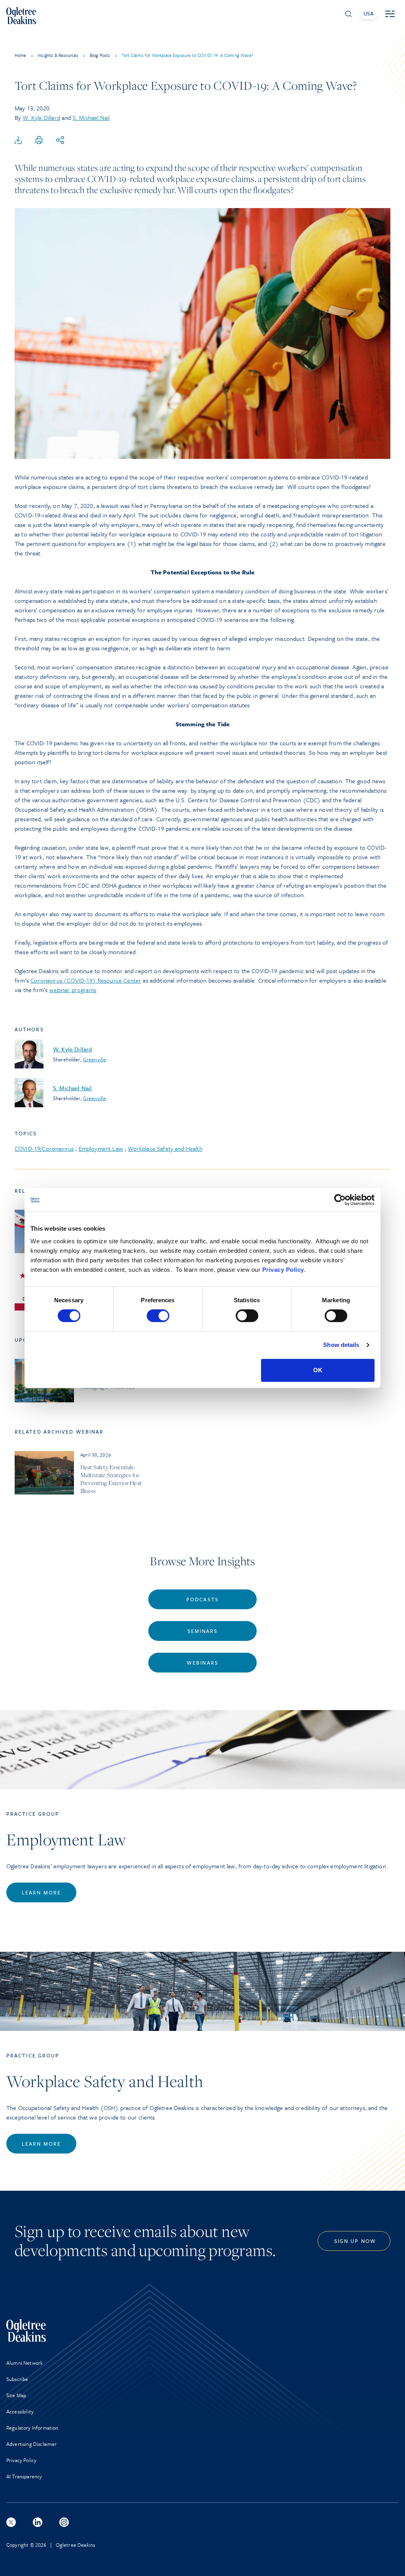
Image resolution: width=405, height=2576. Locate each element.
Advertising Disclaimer (32, 2444)
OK (318, 1370)
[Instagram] (64, 2522)
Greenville (95, 1059)
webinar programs (73, 990)
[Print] (39, 140)
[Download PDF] (18, 140)
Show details (341, 1345)
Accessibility (20, 2411)
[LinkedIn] (38, 2522)
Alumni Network (25, 2363)
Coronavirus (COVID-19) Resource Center (86, 980)
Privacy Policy (283, 1270)
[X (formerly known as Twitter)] (11, 2522)
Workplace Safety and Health (165, 1148)
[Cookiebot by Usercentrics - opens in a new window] (340, 1200)
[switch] (158, 1316)
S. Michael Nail (91, 117)
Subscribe (17, 2379)
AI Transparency (24, 2476)
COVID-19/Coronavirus (44, 1148)
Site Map (16, 2395)
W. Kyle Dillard (41, 117)
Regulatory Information (32, 2428)
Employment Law (101, 1148)
